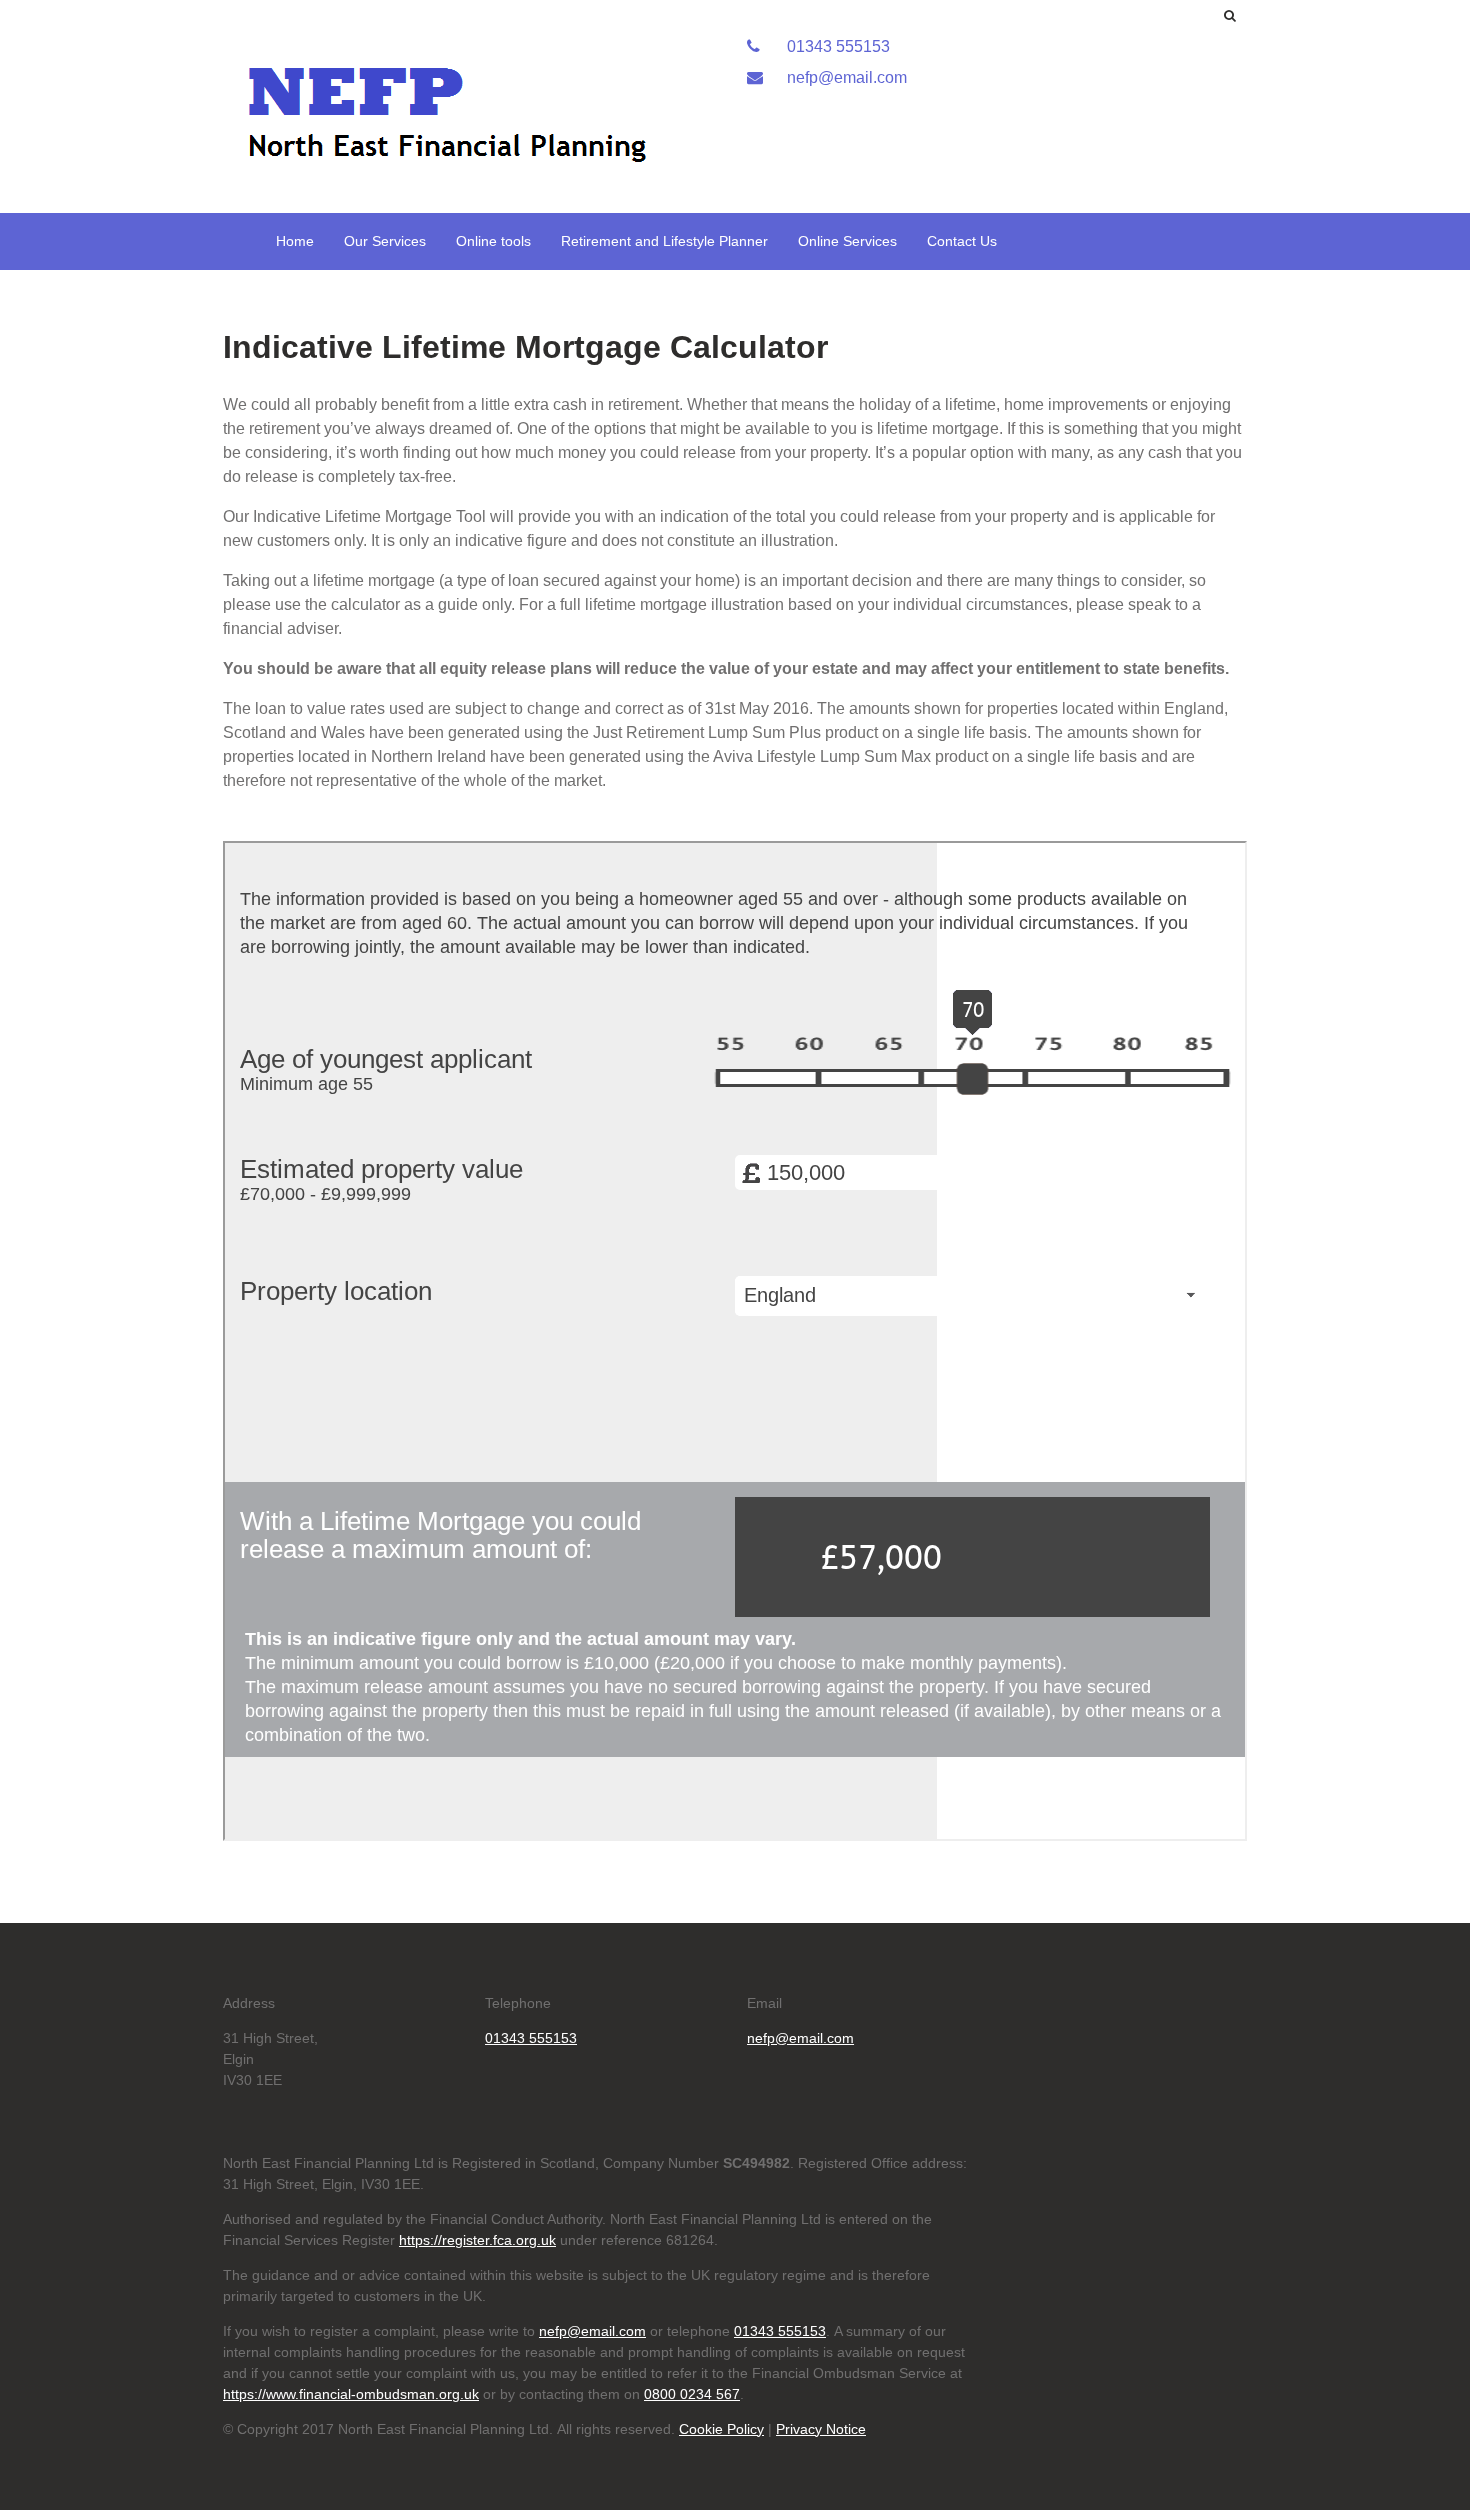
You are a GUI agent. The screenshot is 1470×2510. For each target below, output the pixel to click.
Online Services (847, 241)
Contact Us (962, 241)
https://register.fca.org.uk (477, 2240)
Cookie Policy (721, 2429)
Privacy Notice (821, 2429)
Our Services (385, 241)
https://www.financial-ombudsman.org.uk (351, 2394)
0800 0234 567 (692, 2394)
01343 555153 (836, 46)
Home (295, 241)
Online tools (493, 241)
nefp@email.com (845, 77)
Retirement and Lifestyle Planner (664, 241)
